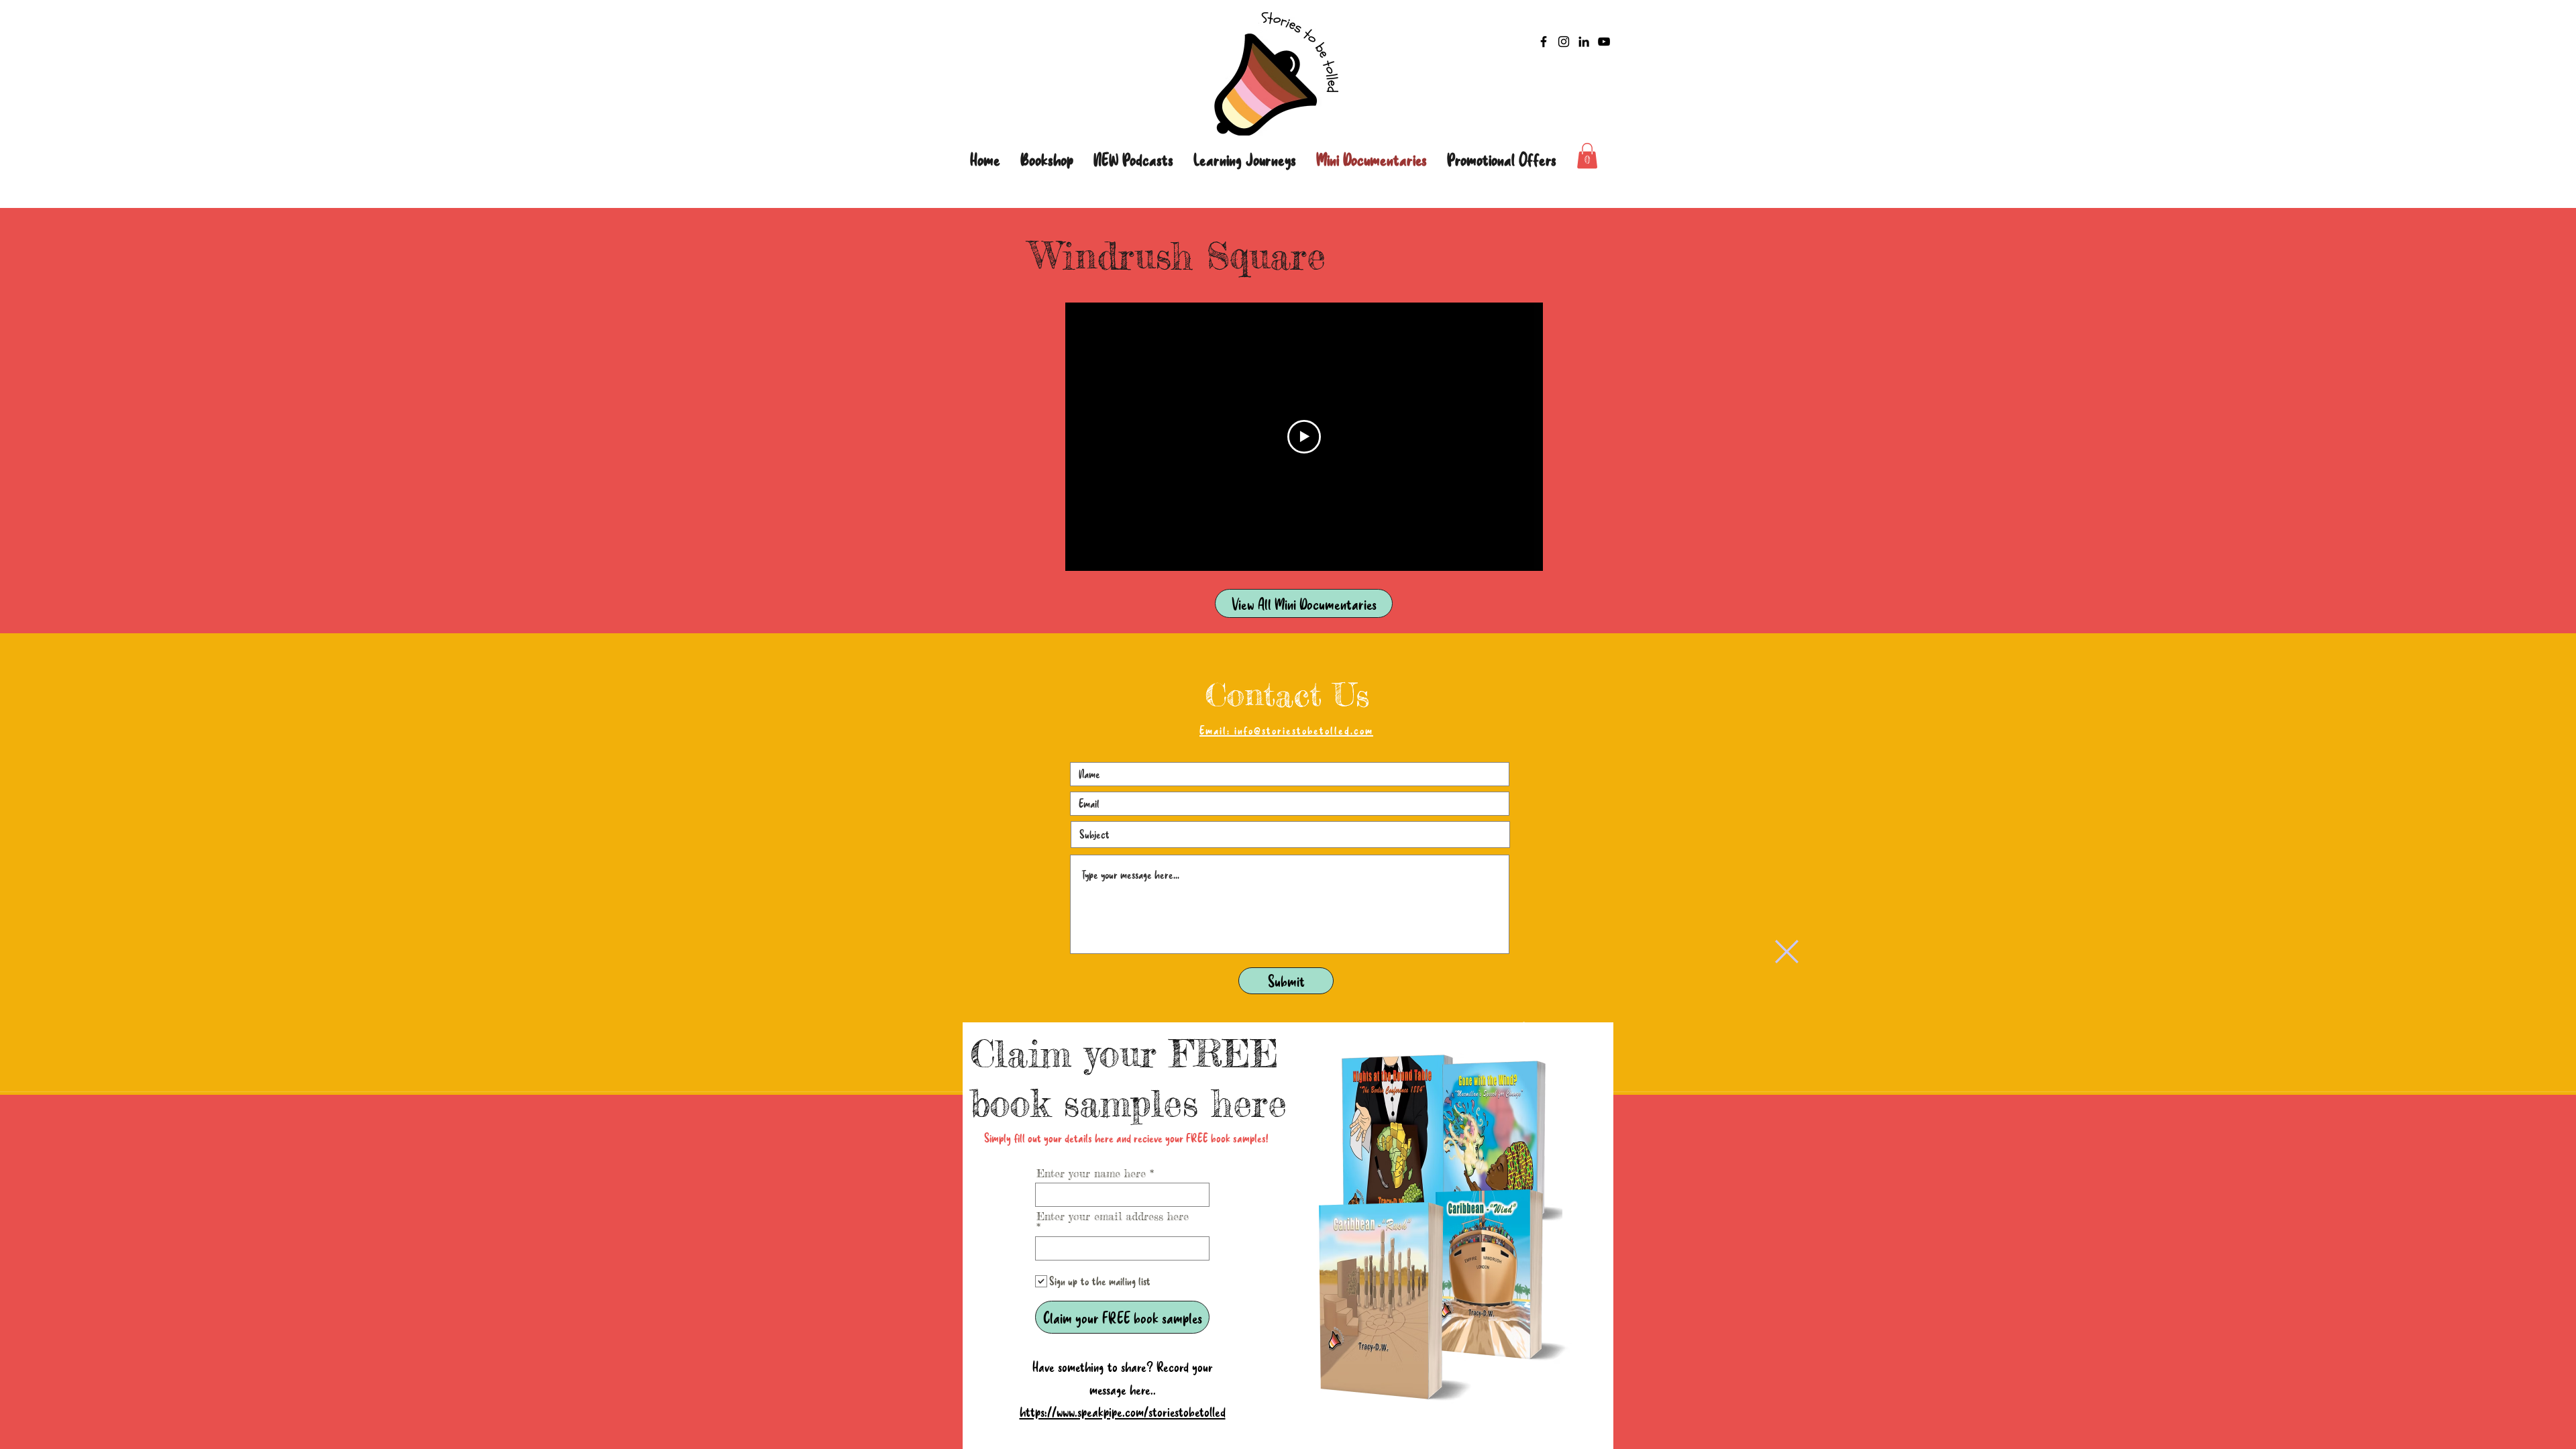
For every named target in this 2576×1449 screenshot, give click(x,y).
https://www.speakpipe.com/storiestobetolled (1123, 1411)
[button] (1787, 952)
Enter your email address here (1113, 1217)
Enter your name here (1091, 1173)
